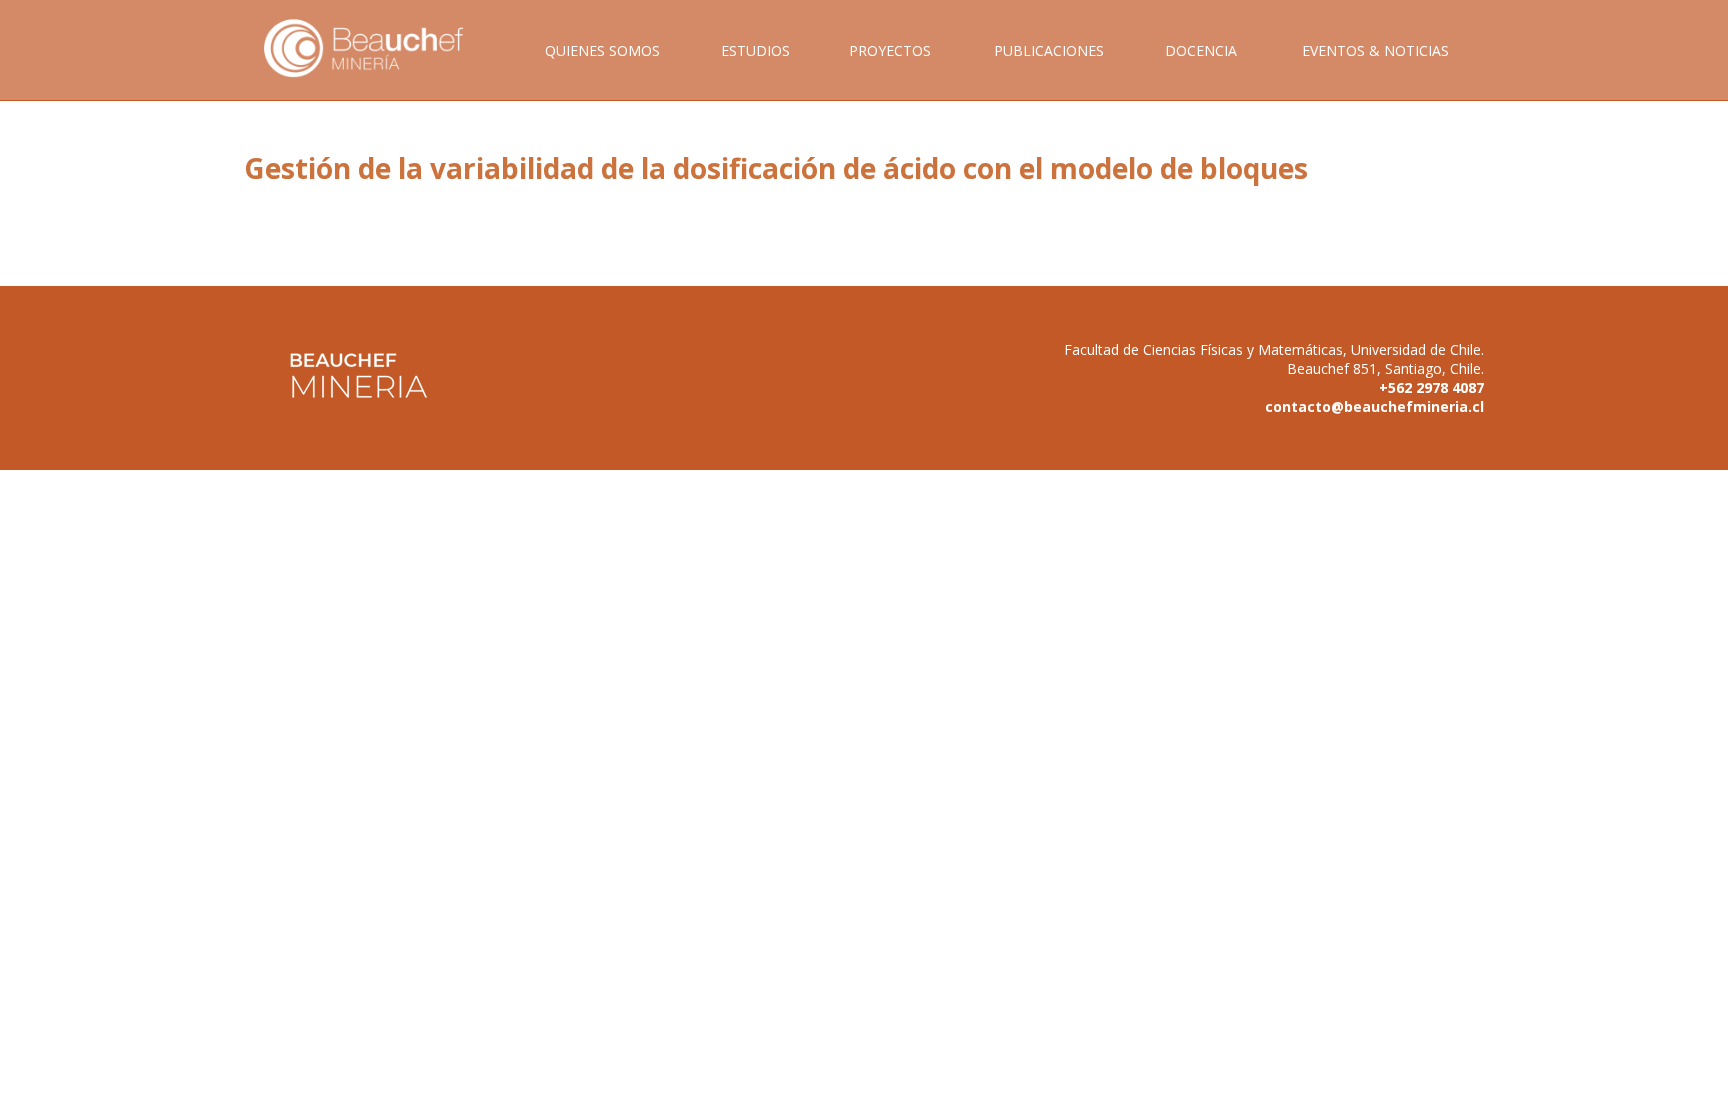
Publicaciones (1049, 50)
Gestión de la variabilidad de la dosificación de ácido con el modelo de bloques (776, 168)
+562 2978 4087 (1431, 387)
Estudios (755, 50)
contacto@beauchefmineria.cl (1374, 406)
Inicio (378, 70)
